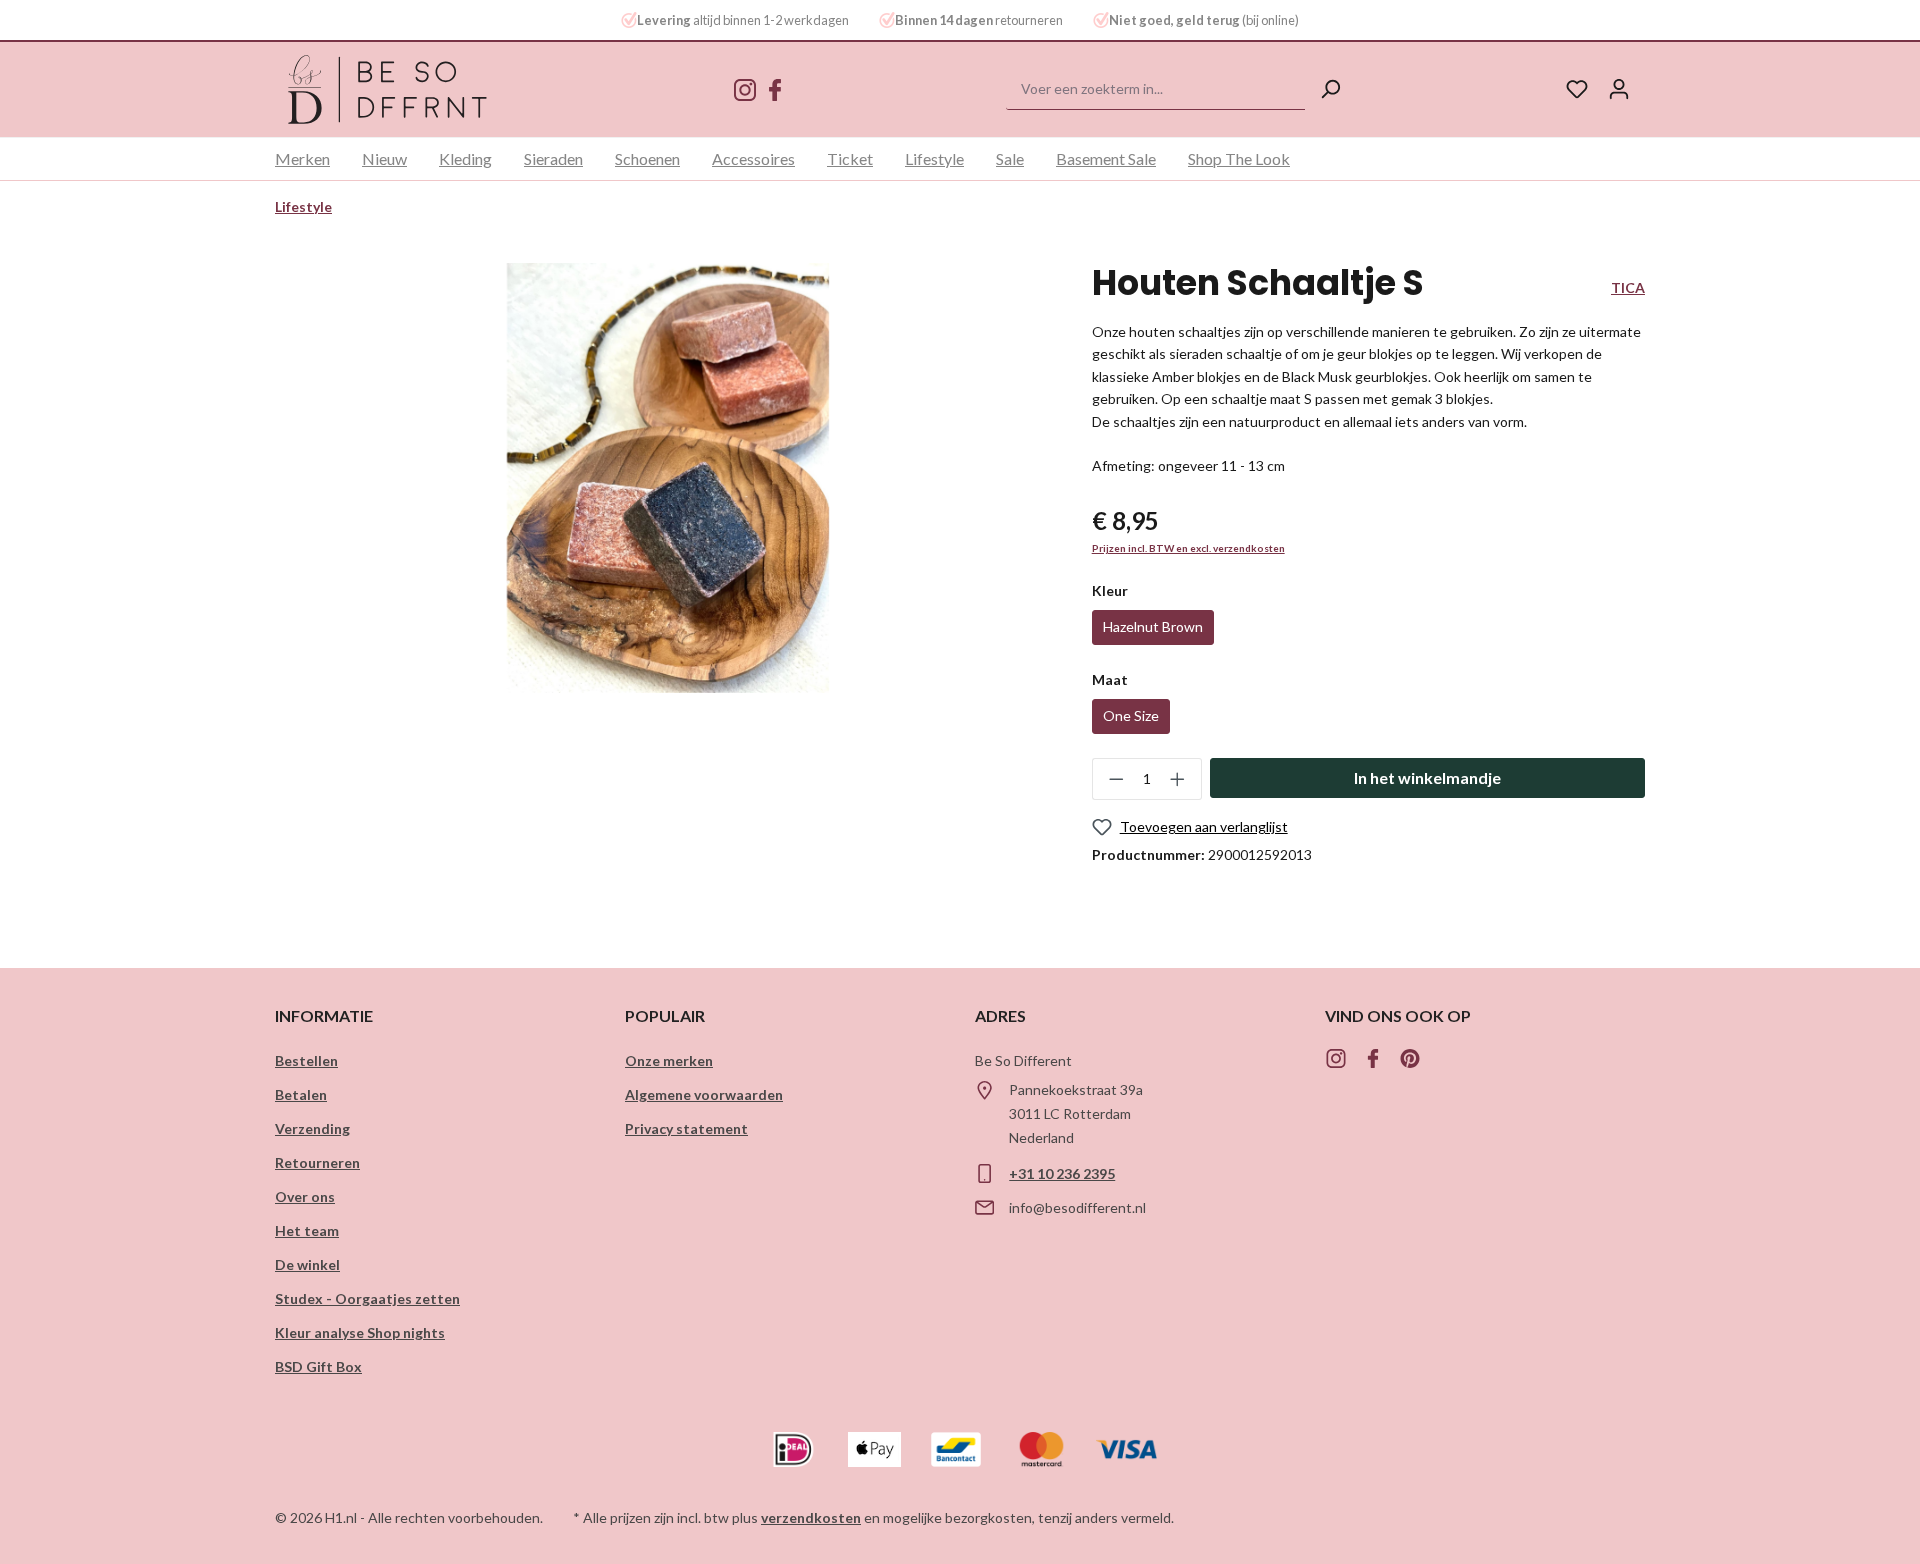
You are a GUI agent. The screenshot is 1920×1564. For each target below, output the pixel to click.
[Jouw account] (1619, 89)
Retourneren (317, 1162)
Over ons (305, 1196)
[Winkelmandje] (1650, 82)
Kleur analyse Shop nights (360, 1332)
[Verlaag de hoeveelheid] (1116, 779)
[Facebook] (775, 91)
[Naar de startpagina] (387, 89)
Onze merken (669, 1060)
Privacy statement (686, 1128)
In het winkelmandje (1427, 777)
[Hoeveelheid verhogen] (1178, 779)
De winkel (307, 1264)
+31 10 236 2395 (1062, 1173)
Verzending (312, 1128)
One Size (1131, 715)
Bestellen (306, 1060)
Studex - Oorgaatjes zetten (367, 1298)
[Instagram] (745, 91)
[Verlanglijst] (1577, 89)
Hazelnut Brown (1153, 626)
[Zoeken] (1330, 89)
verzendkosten (811, 1517)
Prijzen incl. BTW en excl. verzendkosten (1188, 548)
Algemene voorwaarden (704, 1094)
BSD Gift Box (318, 1366)
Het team (307, 1230)
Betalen (301, 1094)
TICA (1628, 287)
